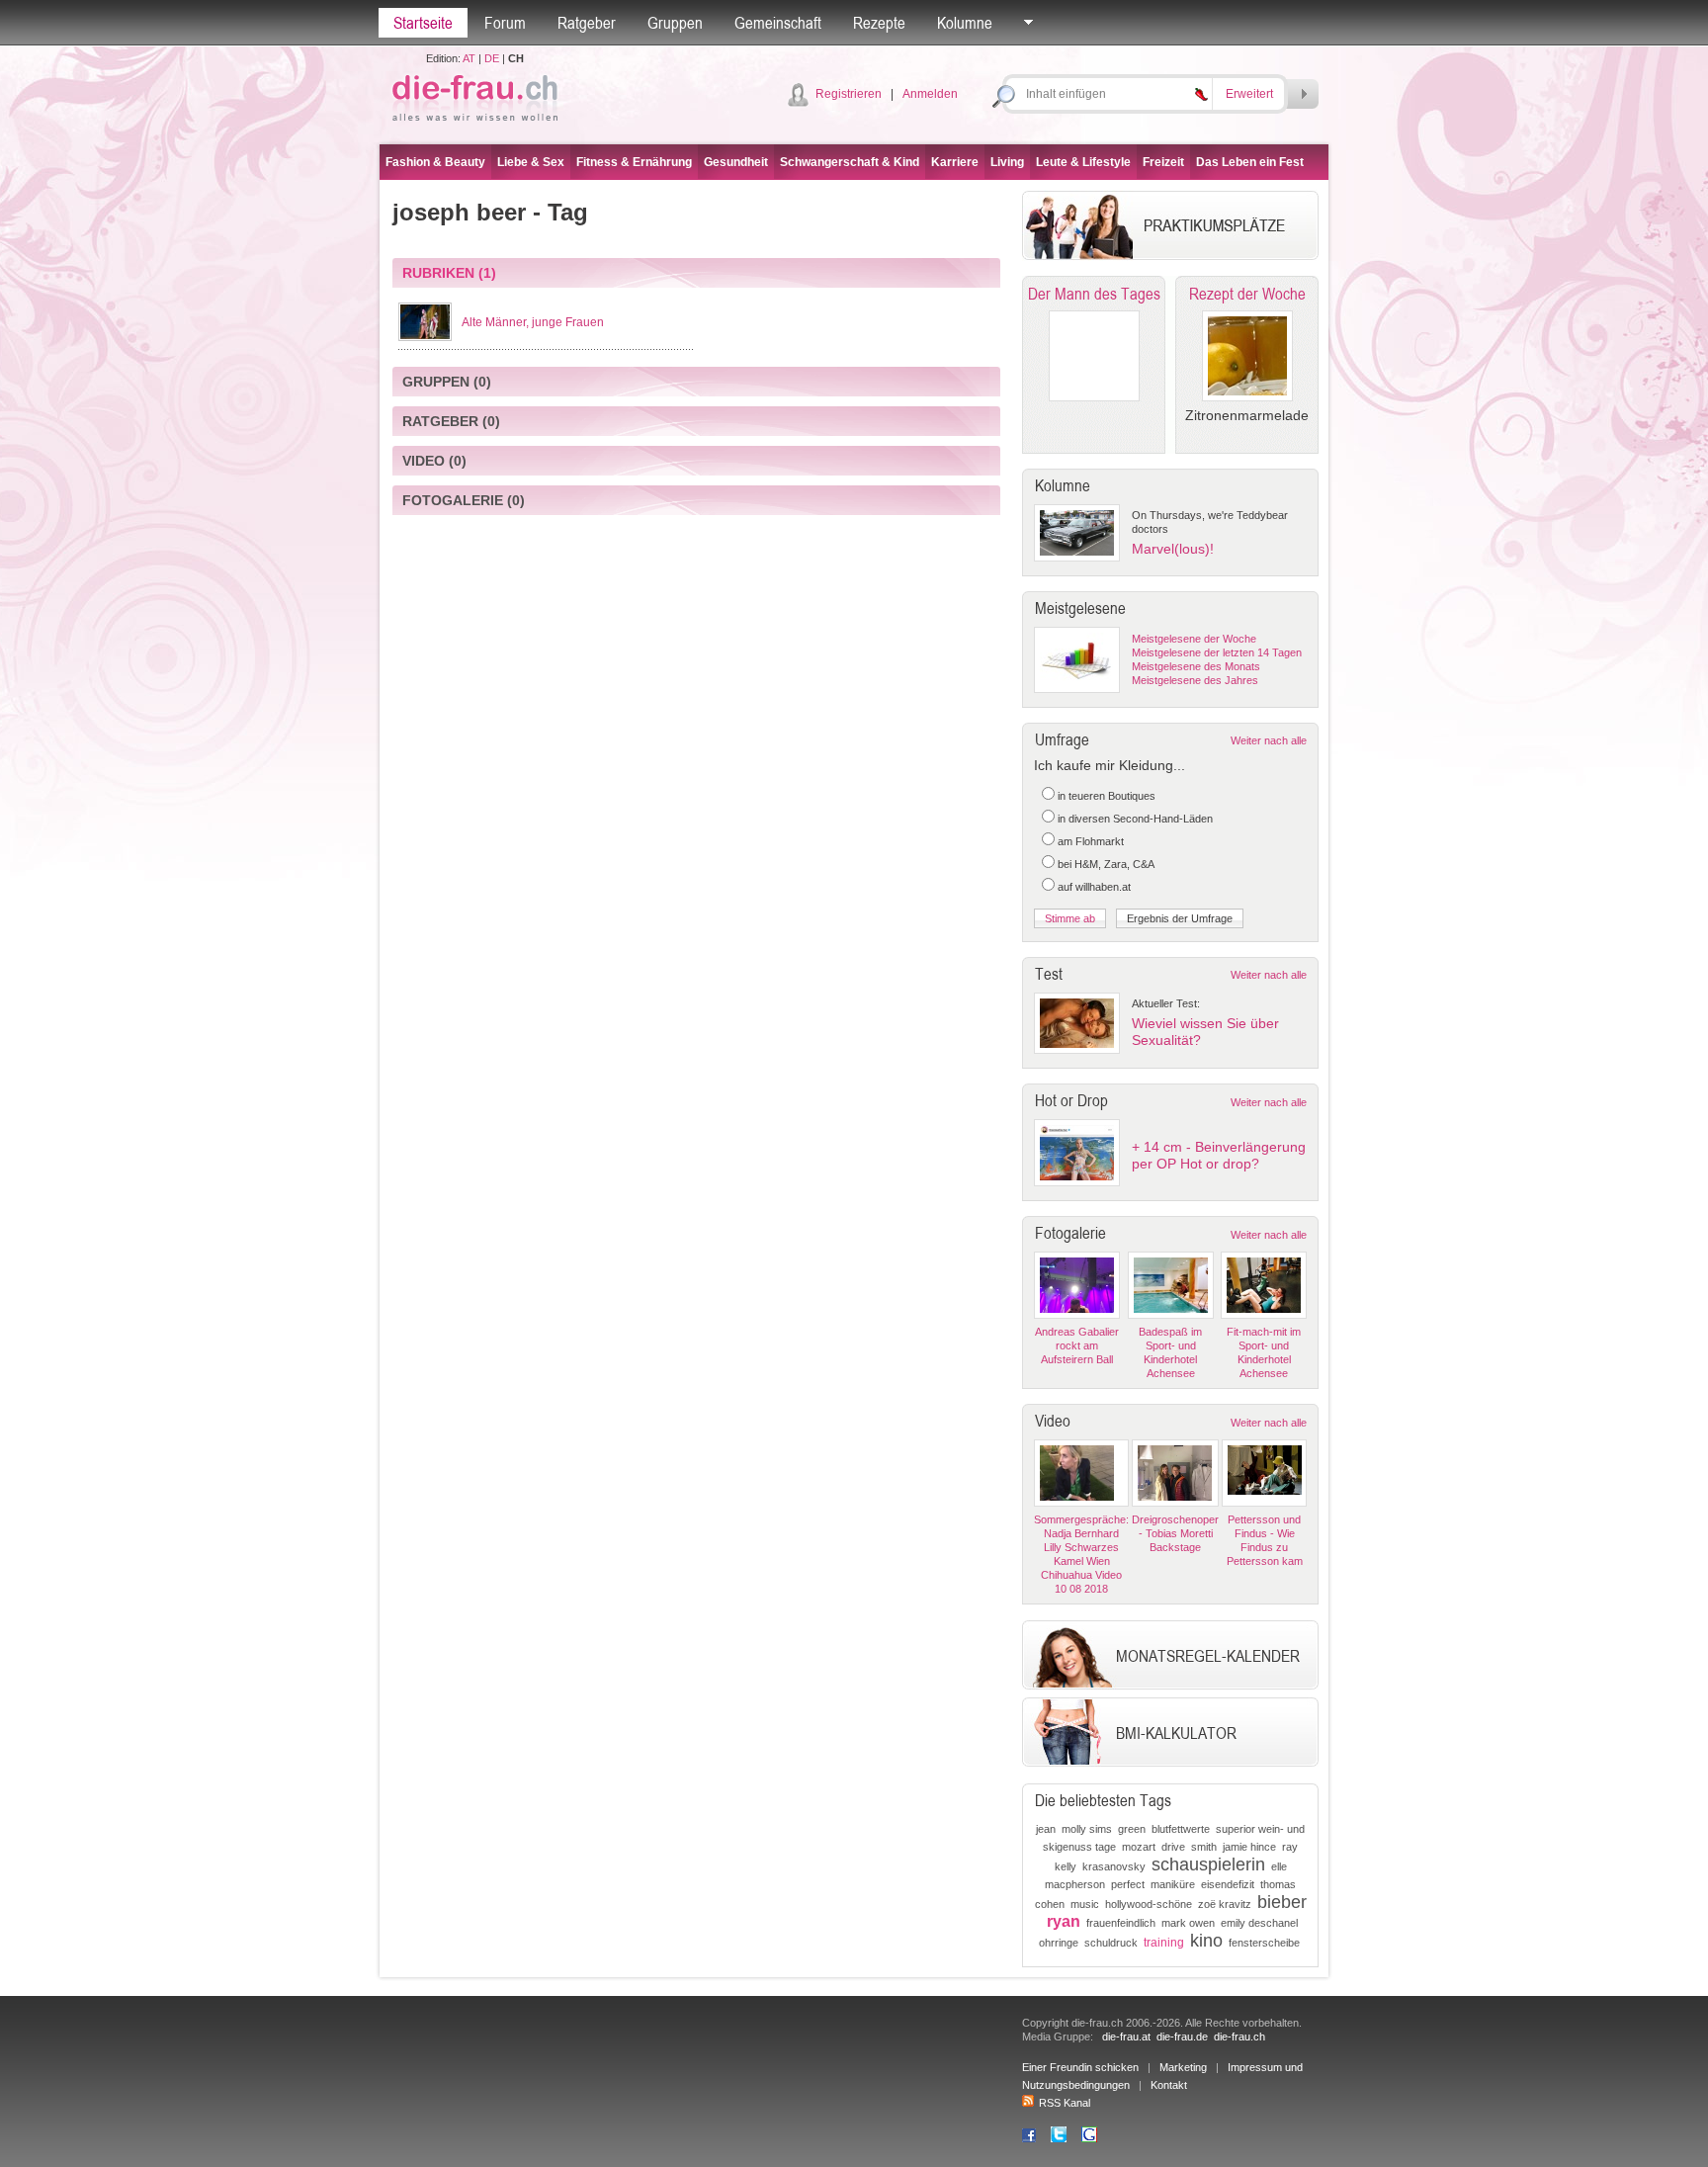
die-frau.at (1126, 2037)
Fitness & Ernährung (634, 162)
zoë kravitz (1225, 1904)
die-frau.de (1182, 2037)
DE (492, 58)
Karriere (955, 162)
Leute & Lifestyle (1083, 162)
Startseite (423, 23)
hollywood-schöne (1149, 1904)
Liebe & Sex (531, 162)
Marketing (1183, 2067)
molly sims (1087, 1829)
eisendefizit (1228, 1884)
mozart (1139, 1847)
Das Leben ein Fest (1250, 162)
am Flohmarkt (1091, 841)
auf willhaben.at (1094, 887)
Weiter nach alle (1269, 740)
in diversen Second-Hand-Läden (1135, 819)
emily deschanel (1259, 1923)
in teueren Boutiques (1107, 796)
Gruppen (675, 23)
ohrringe (1059, 1943)
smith (1204, 1847)
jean (1046, 1829)
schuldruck (1111, 1943)
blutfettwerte (1181, 1829)
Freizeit (1163, 162)
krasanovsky (1114, 1866)
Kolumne (965, 23)
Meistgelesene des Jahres (1195, 680)
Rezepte (879, 23)
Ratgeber (587, 23)
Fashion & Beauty (435, 162)
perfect (1128, 1884)
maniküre (1173, 1884)
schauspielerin (1208, 1864)
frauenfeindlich (1121, 1923)
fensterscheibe (1264, 1943)
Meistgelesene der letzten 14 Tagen (1217, 652)
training (1164, 1943)
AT (469, 58)
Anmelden (930, 94)
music (1085, 1904)
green (1132, 1829)
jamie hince (1249, 1847)
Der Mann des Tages (1094, 294)
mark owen (1188, 1923)
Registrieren (849, 94)
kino (1206, 1941)
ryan (1064, 1921)
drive (1173, 1847)
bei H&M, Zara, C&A (1106, 864)
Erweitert (1249, 94)
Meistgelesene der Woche (1194, 639)
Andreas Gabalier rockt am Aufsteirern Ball (1077, 1345)
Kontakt (1169, 2085)
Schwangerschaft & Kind (850, 162)
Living (1007, 162)
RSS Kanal (1065, 2103)
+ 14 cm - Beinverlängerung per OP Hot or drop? (1219, 1155)
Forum (505, 23)
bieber (1282, 1902)
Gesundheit (736, 162)
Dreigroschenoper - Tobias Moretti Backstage (1175, 1533)
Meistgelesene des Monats (1196, 666)
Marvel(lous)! (1173, 549)
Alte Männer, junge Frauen (533, 322)
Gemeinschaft (778, 23)
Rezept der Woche (1247, 294)
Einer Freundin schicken (1080, 2067)
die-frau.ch (1239, 2037)
